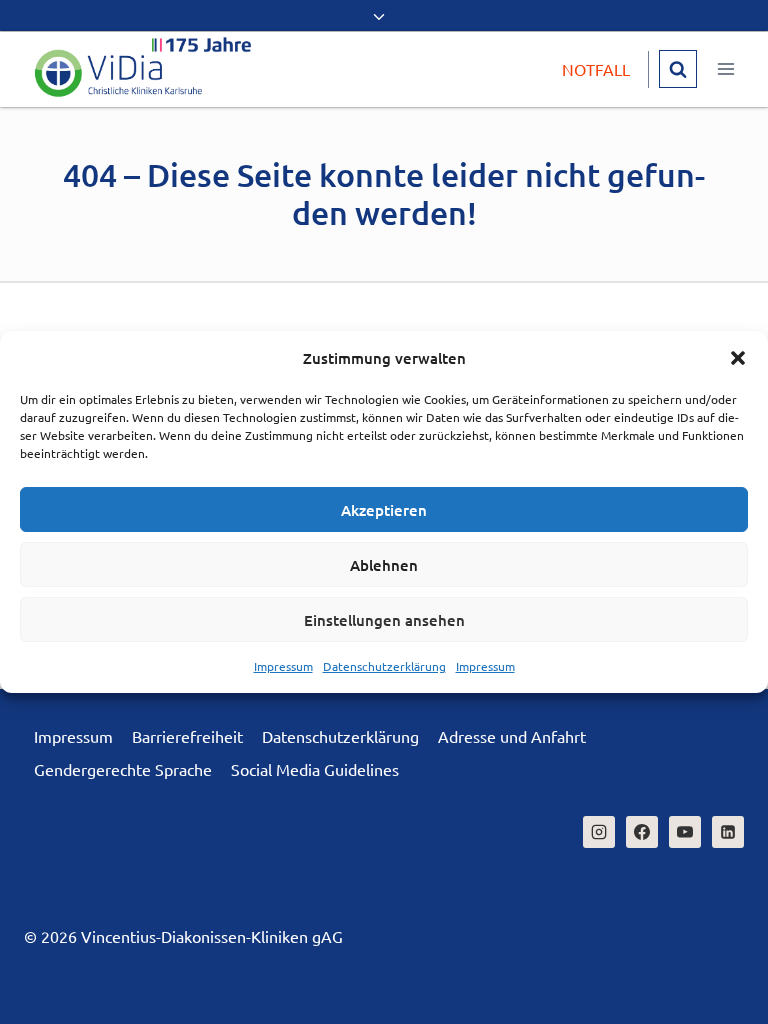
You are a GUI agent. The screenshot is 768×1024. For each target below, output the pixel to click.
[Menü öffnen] (725, 69)
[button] (738, 358)
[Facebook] (642, 832)
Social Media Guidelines (315, 769)
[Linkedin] (728, 832)
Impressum (283, 666)
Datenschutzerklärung (384, 666)
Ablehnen (384, 565)
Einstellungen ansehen (384, 620)
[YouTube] (685, 832)
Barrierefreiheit (187, 736)
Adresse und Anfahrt (512, 736)
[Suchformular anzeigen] (678, 69)
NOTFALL (596, 69)
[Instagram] (599, 832)
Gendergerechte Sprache (123, 769)
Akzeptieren (384, 510)
